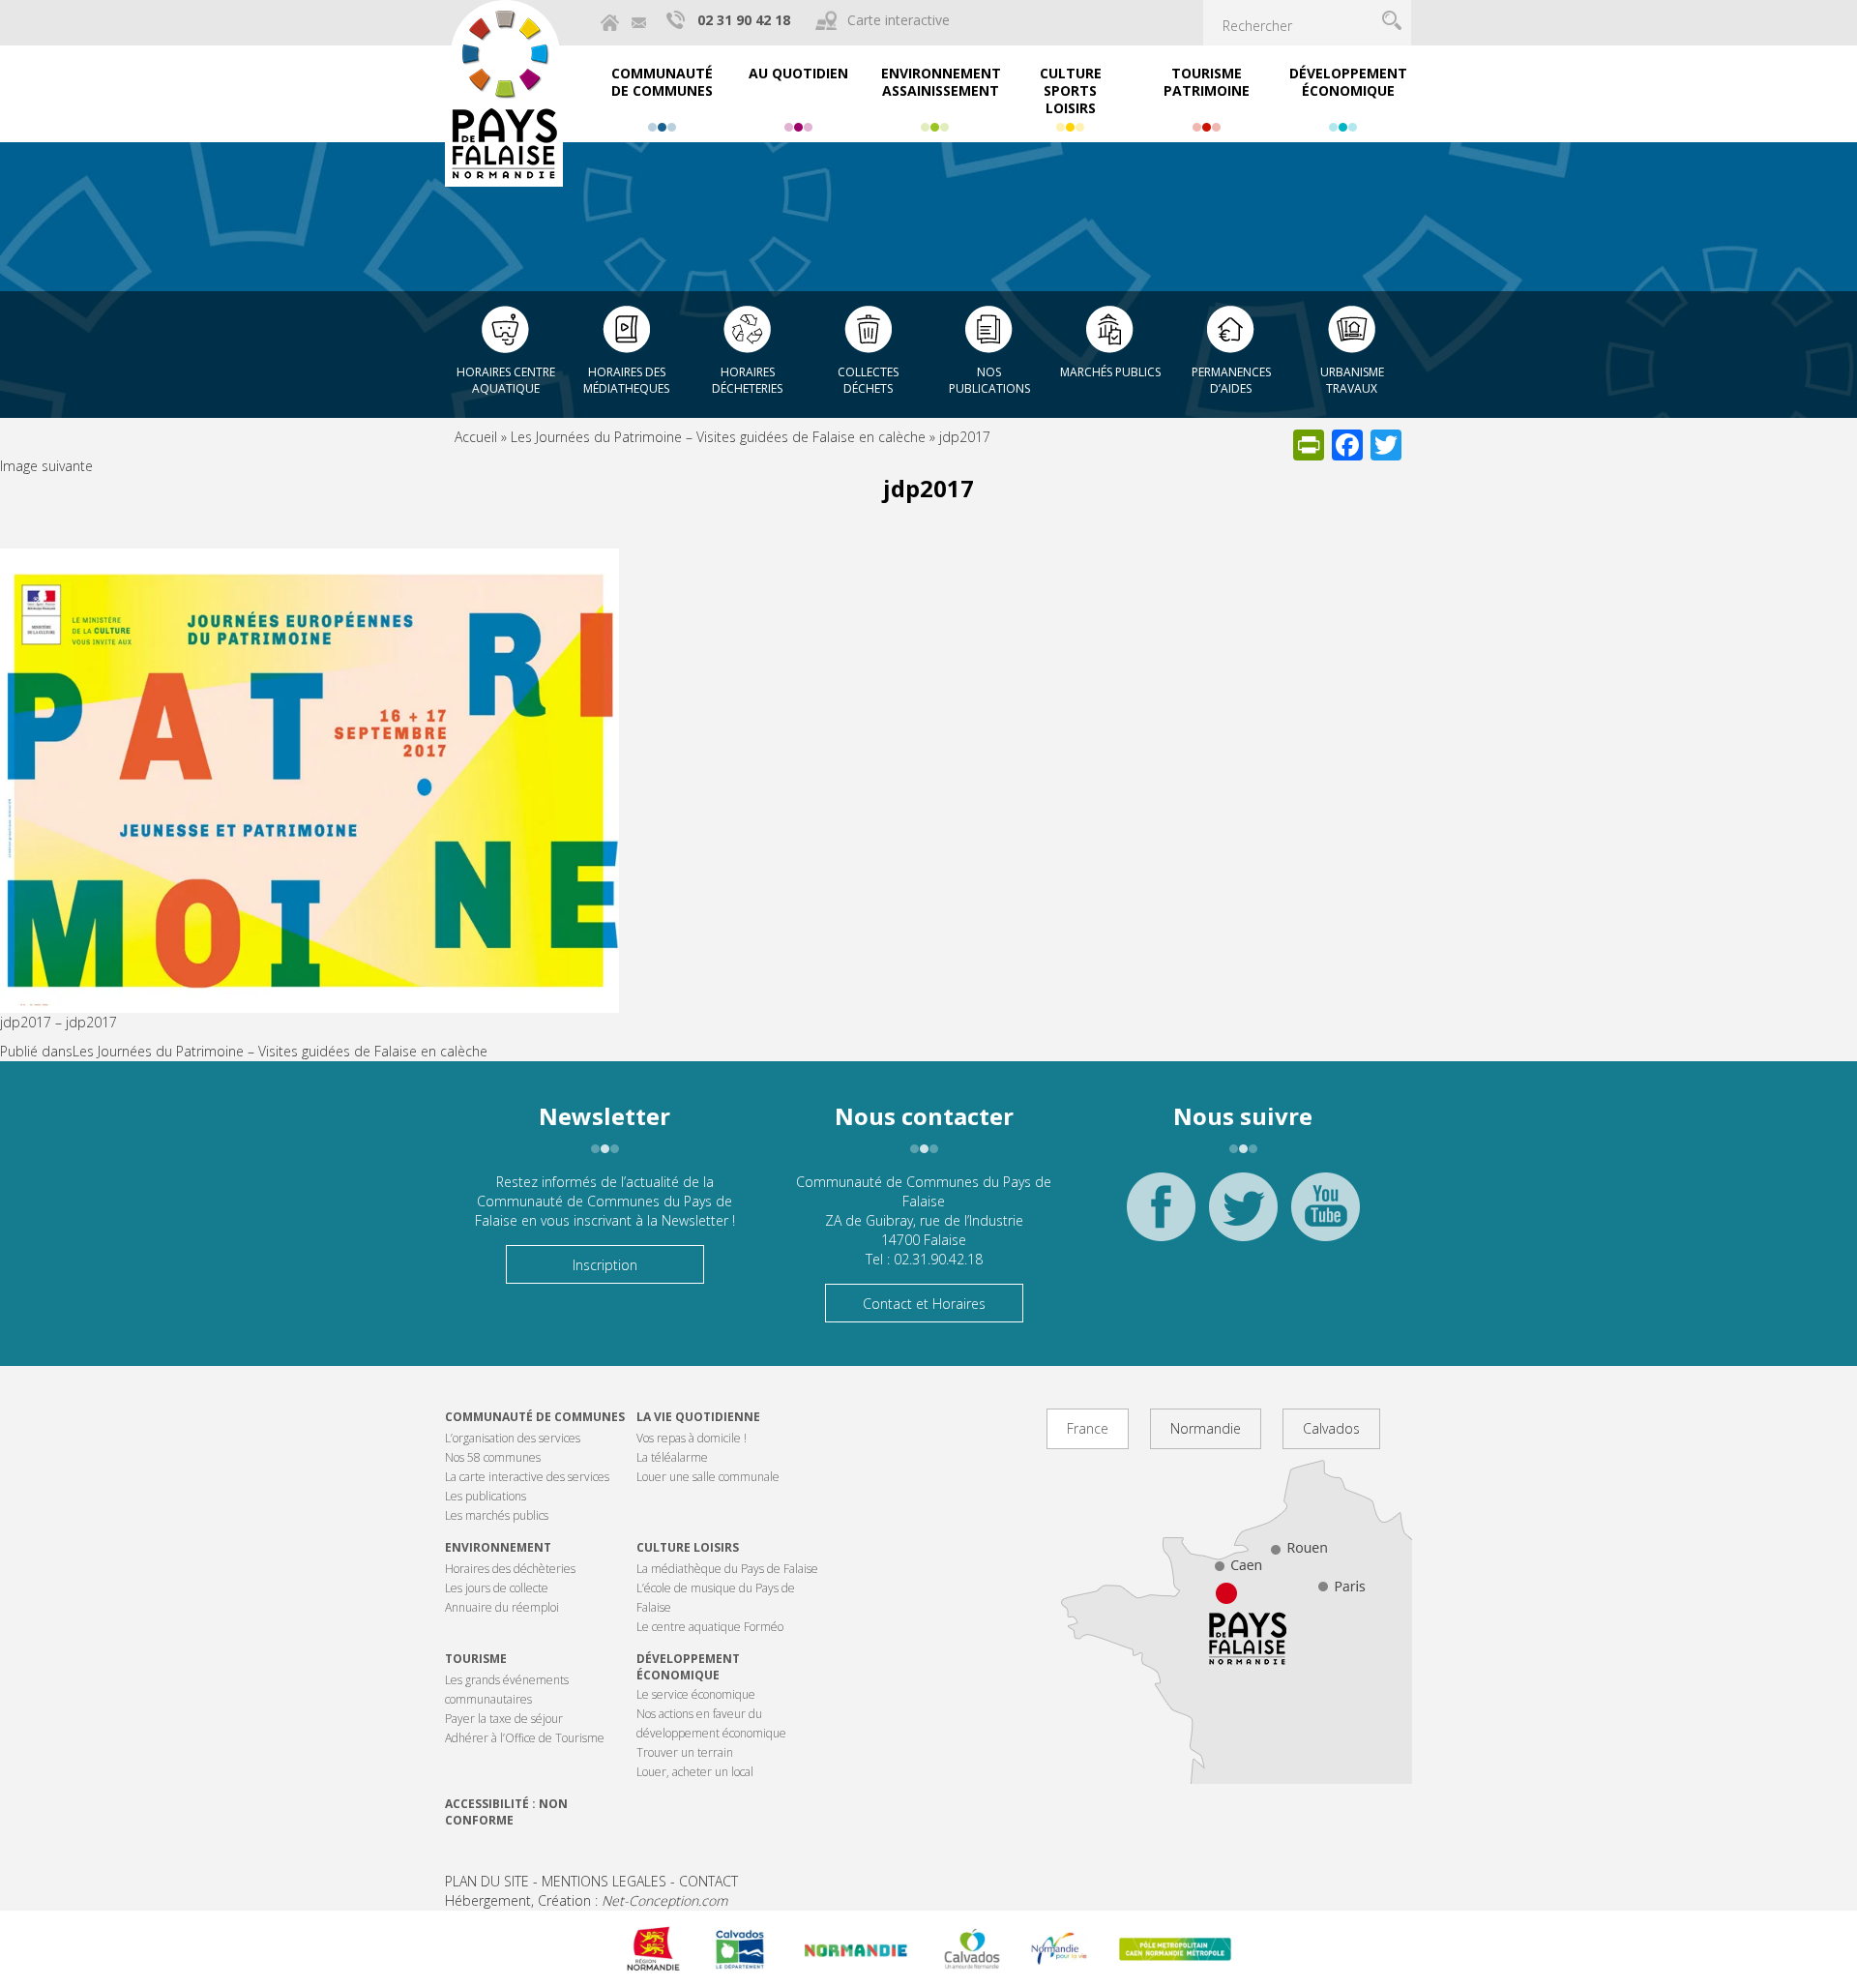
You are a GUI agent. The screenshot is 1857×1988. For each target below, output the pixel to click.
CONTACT (708, 1881)
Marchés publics (1110, 372)
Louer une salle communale (708, 1477)
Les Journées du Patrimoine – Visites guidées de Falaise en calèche (718, 437)
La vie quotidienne (698, 1417)
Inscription (605, 1265)
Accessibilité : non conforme (506, 1812)
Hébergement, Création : (586, 1900)
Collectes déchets (868, 380)
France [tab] (1088, 1428)
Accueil (476, 437)
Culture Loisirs (688, 1547)
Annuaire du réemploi (502, 1607)
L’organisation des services (513, 1438)
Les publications (486, 1496)
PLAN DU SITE (487, 1881)
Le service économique (696, 1694)
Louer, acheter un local (695, 1772)
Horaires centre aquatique (506, 380)
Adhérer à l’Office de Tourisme (525, 1738)
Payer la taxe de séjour (504, 1719)
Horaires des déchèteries (510, 1569)
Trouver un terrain (685, 1752)
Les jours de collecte (497, 1588)
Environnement (498, 1547)
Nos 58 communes (493, 1457)
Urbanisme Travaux (1352, 380)
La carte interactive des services (527, 1477)
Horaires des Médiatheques (626, 380)
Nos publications (989, 380)
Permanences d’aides (1231, 380)
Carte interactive (899, 20)
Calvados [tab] (1331, 1428)
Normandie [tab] (1206, 1428)
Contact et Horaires (924, 1304)
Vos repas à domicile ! (692, 1438)
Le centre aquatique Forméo (710, 1627)
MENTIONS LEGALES (604, 1881)
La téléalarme (672, 1457)
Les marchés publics (497, 1515)
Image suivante (46, 466)
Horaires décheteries (747, 380)
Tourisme (476, 1659)
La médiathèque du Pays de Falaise (727, 1569)
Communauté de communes (535, 1417)
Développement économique (688, 1667)
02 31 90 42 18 (744, 20)
